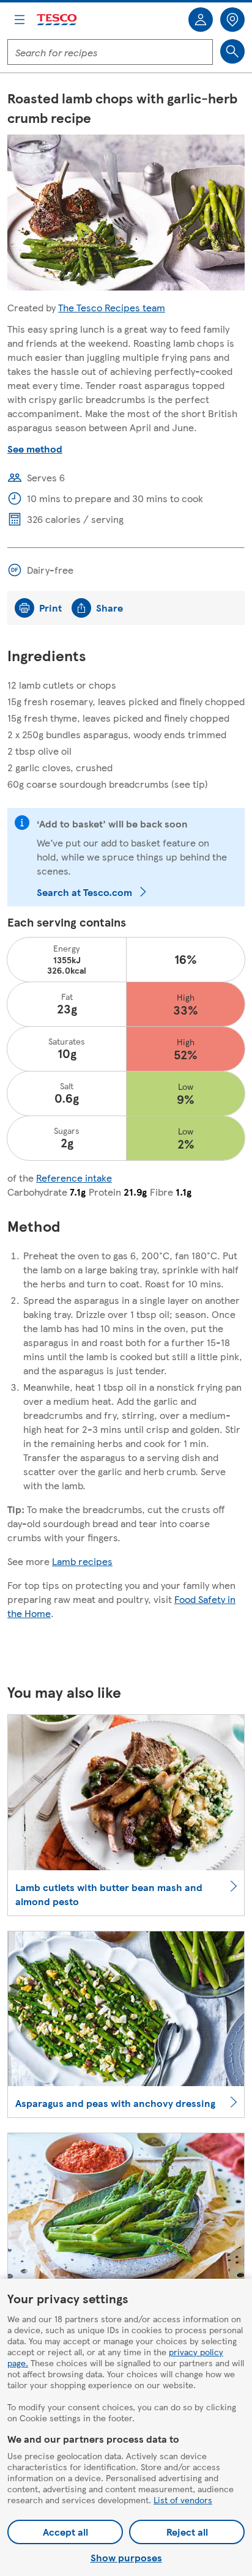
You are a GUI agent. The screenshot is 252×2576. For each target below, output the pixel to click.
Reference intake (74, 1178)
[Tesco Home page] (57, 20)
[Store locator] (232, 20)
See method (35, 449)
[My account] (201, 20)
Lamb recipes (82, 1561)
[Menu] (20, 20)
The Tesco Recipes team (112, 307)
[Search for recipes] (232, 51)
